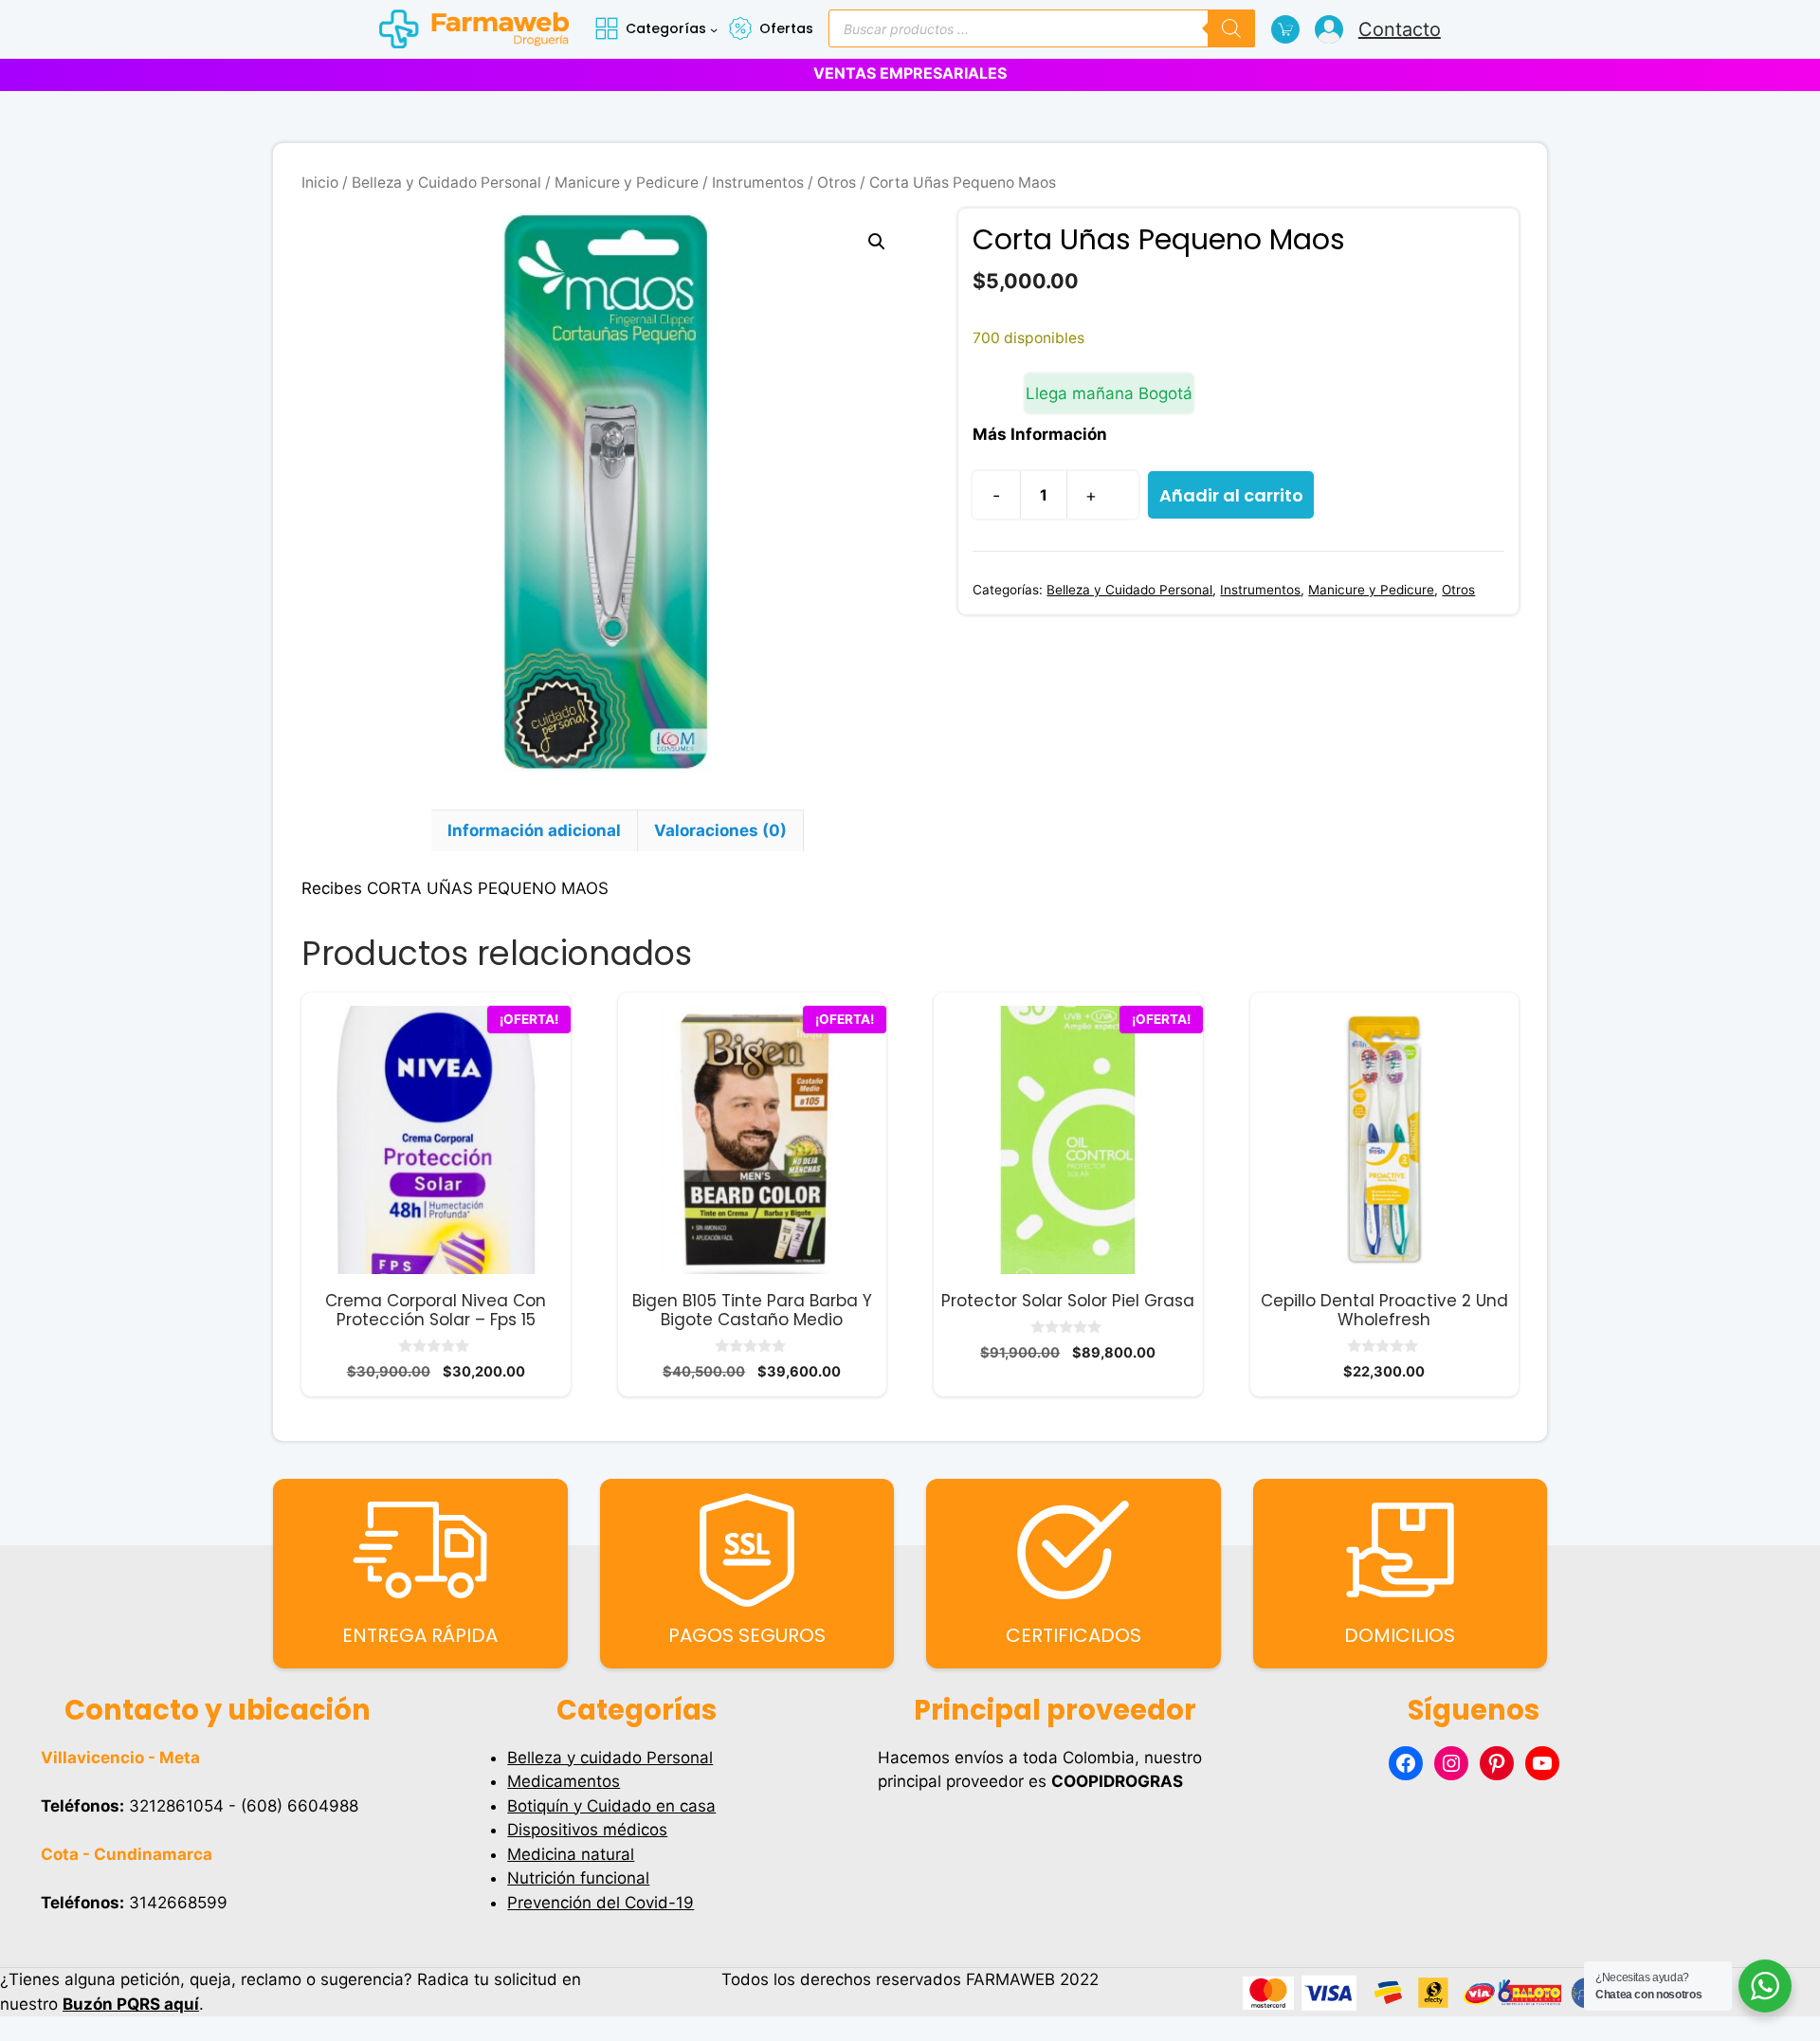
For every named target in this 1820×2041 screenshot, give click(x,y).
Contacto (1400, 29)
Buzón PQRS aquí (131, 2004)
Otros (837, 182)
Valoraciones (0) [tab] (720, 830)
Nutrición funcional (578, 1878)
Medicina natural (571, 1854)
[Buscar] (1231, 28)
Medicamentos (564, 1781)
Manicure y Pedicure (627, 182)
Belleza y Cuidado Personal (446, 182)
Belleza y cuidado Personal (610, 1758)
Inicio (320, 182)
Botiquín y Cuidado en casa (611, 1806)
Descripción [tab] (366, 830)
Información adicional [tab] (534, 830)
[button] (877, 242)
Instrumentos (758, 182)
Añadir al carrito (1231, 495)
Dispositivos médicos (587, 1830)
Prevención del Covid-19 (601, 1903)
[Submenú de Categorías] (714, 29)
